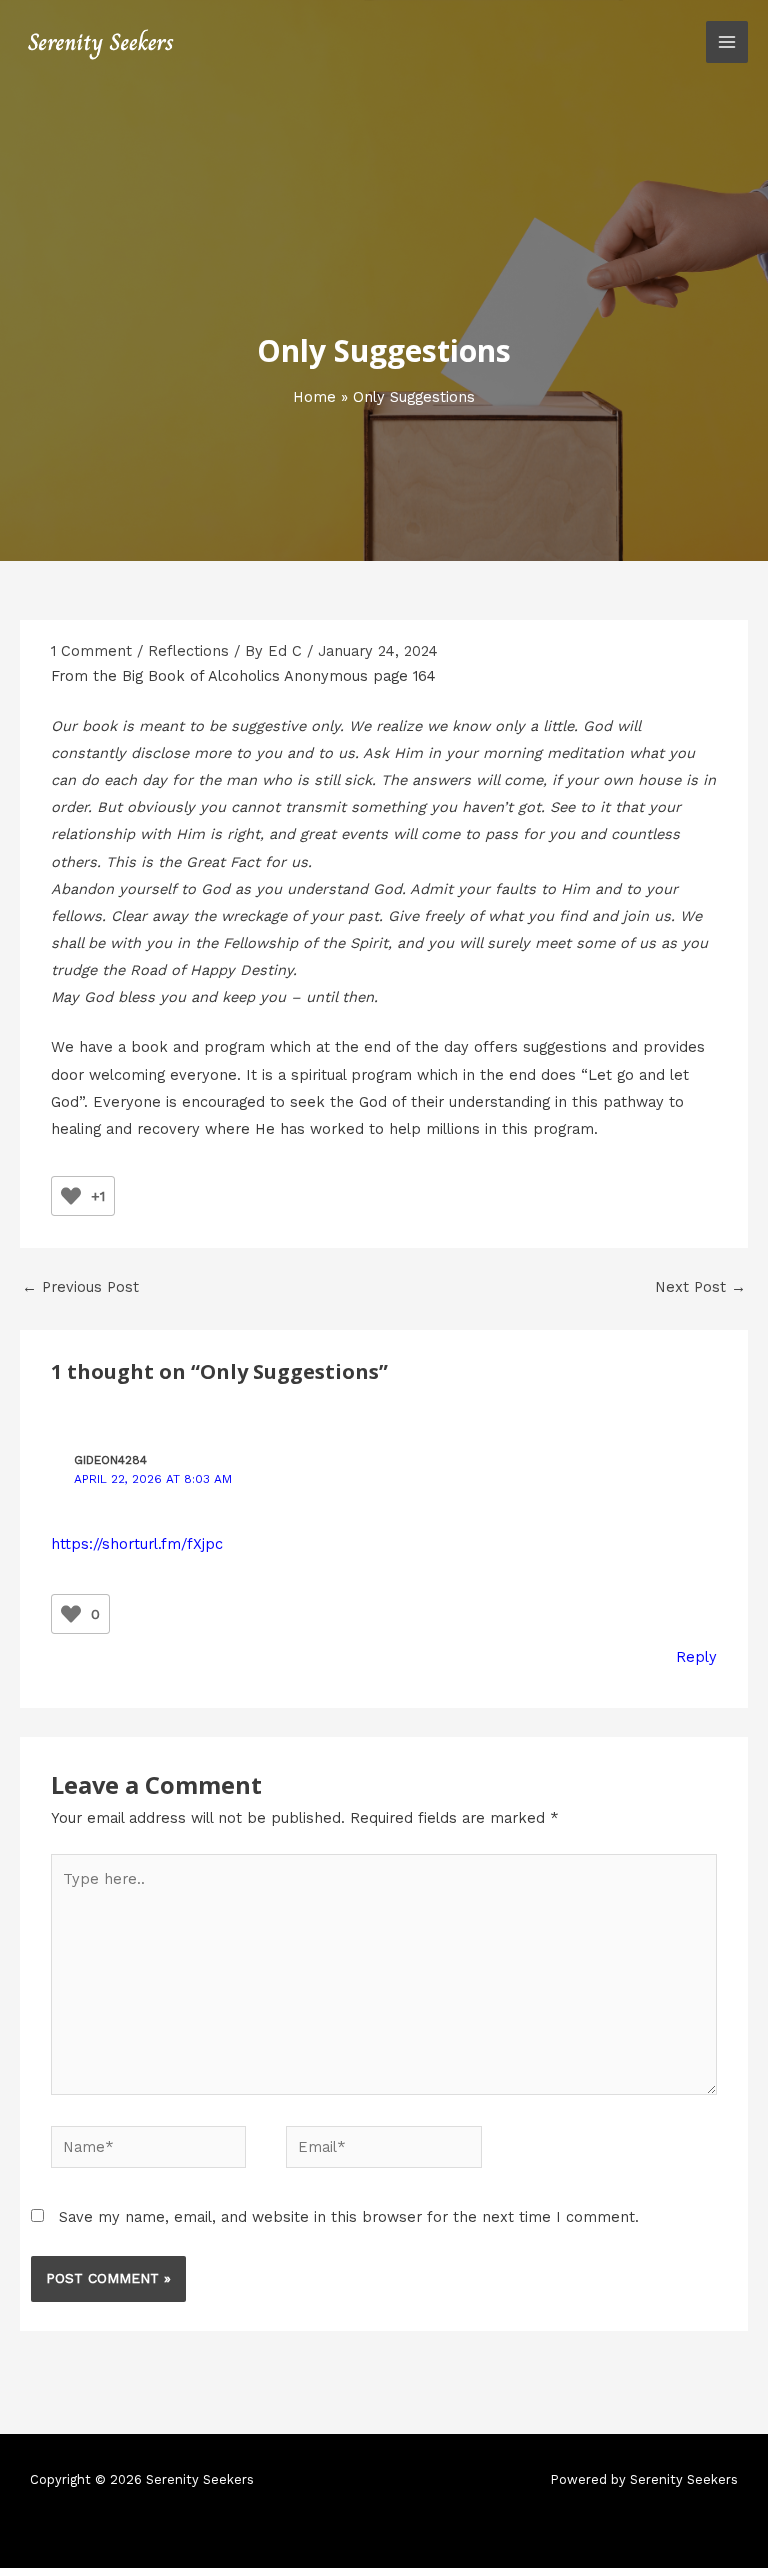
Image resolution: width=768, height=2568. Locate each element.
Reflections (188, 651)
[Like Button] (71, 1196)
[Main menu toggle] (727, 42)
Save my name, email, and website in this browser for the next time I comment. (349, 2217)
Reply (696, 1657)
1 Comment (91, 651)
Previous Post (80, 1287)
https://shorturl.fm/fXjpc (137, 1544)
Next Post (700, 1287)
